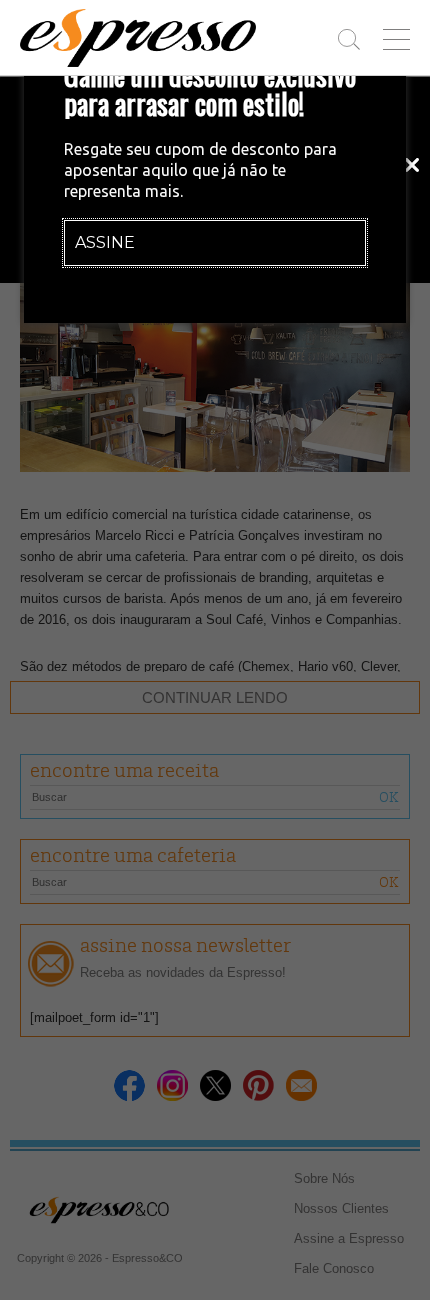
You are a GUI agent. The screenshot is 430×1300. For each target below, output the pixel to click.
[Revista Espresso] (138, 38)
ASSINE (105, 242)
